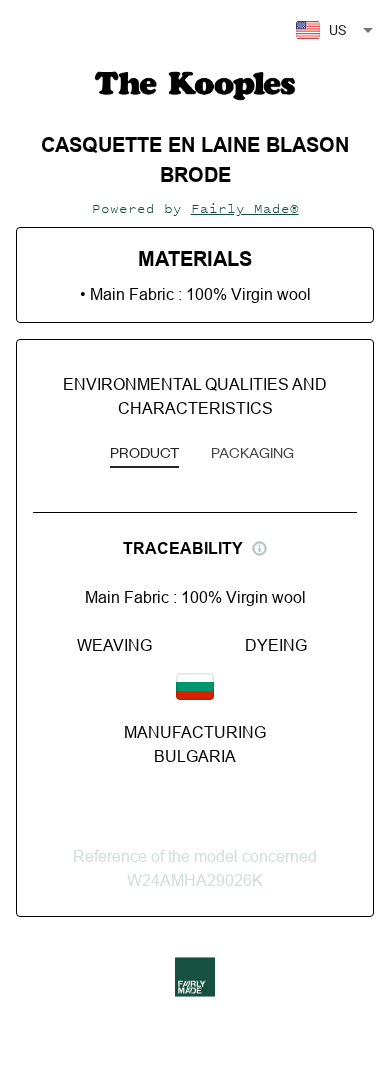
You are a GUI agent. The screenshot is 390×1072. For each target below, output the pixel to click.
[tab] (144, 454)
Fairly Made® (245, 208)
